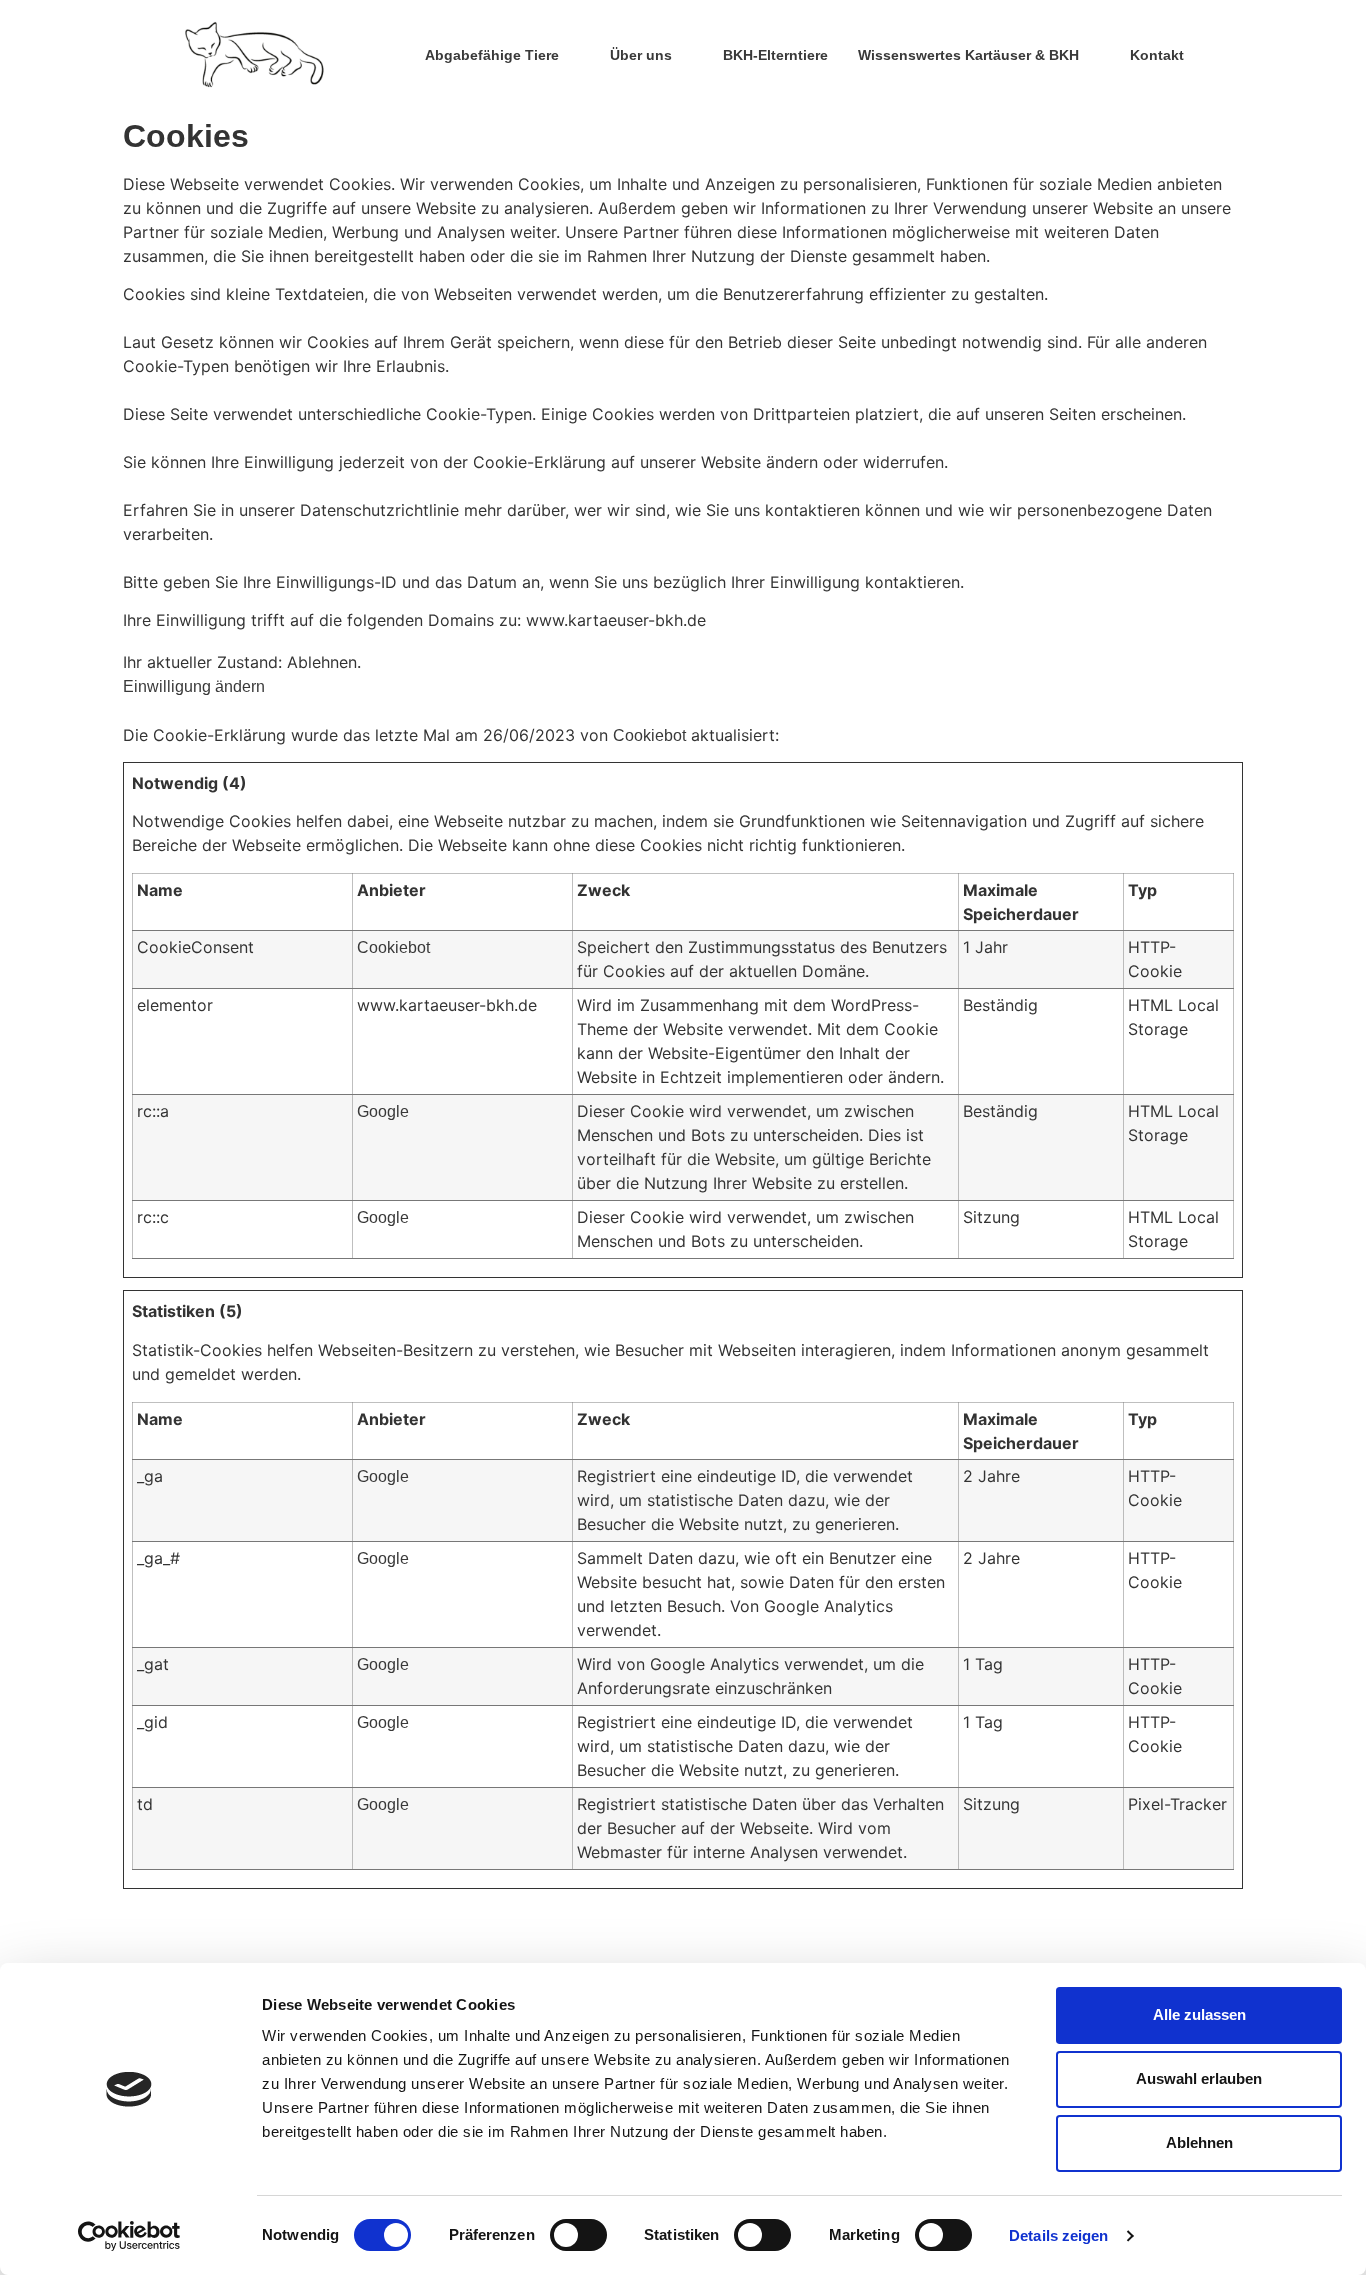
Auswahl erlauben (1199, 2078)
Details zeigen (1058, 2235)
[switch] (578, 2235)
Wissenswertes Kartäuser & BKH (968, 55)
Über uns (641, 55)
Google (383, 1111)
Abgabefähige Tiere (492, 55)
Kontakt (1157, 55)
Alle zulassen (1199, 2014)
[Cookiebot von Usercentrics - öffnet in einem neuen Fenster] (129, 2236)
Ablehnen (1199, 2142)
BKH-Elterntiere (775, 55)
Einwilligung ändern (194, 686)
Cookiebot (649, 735)
